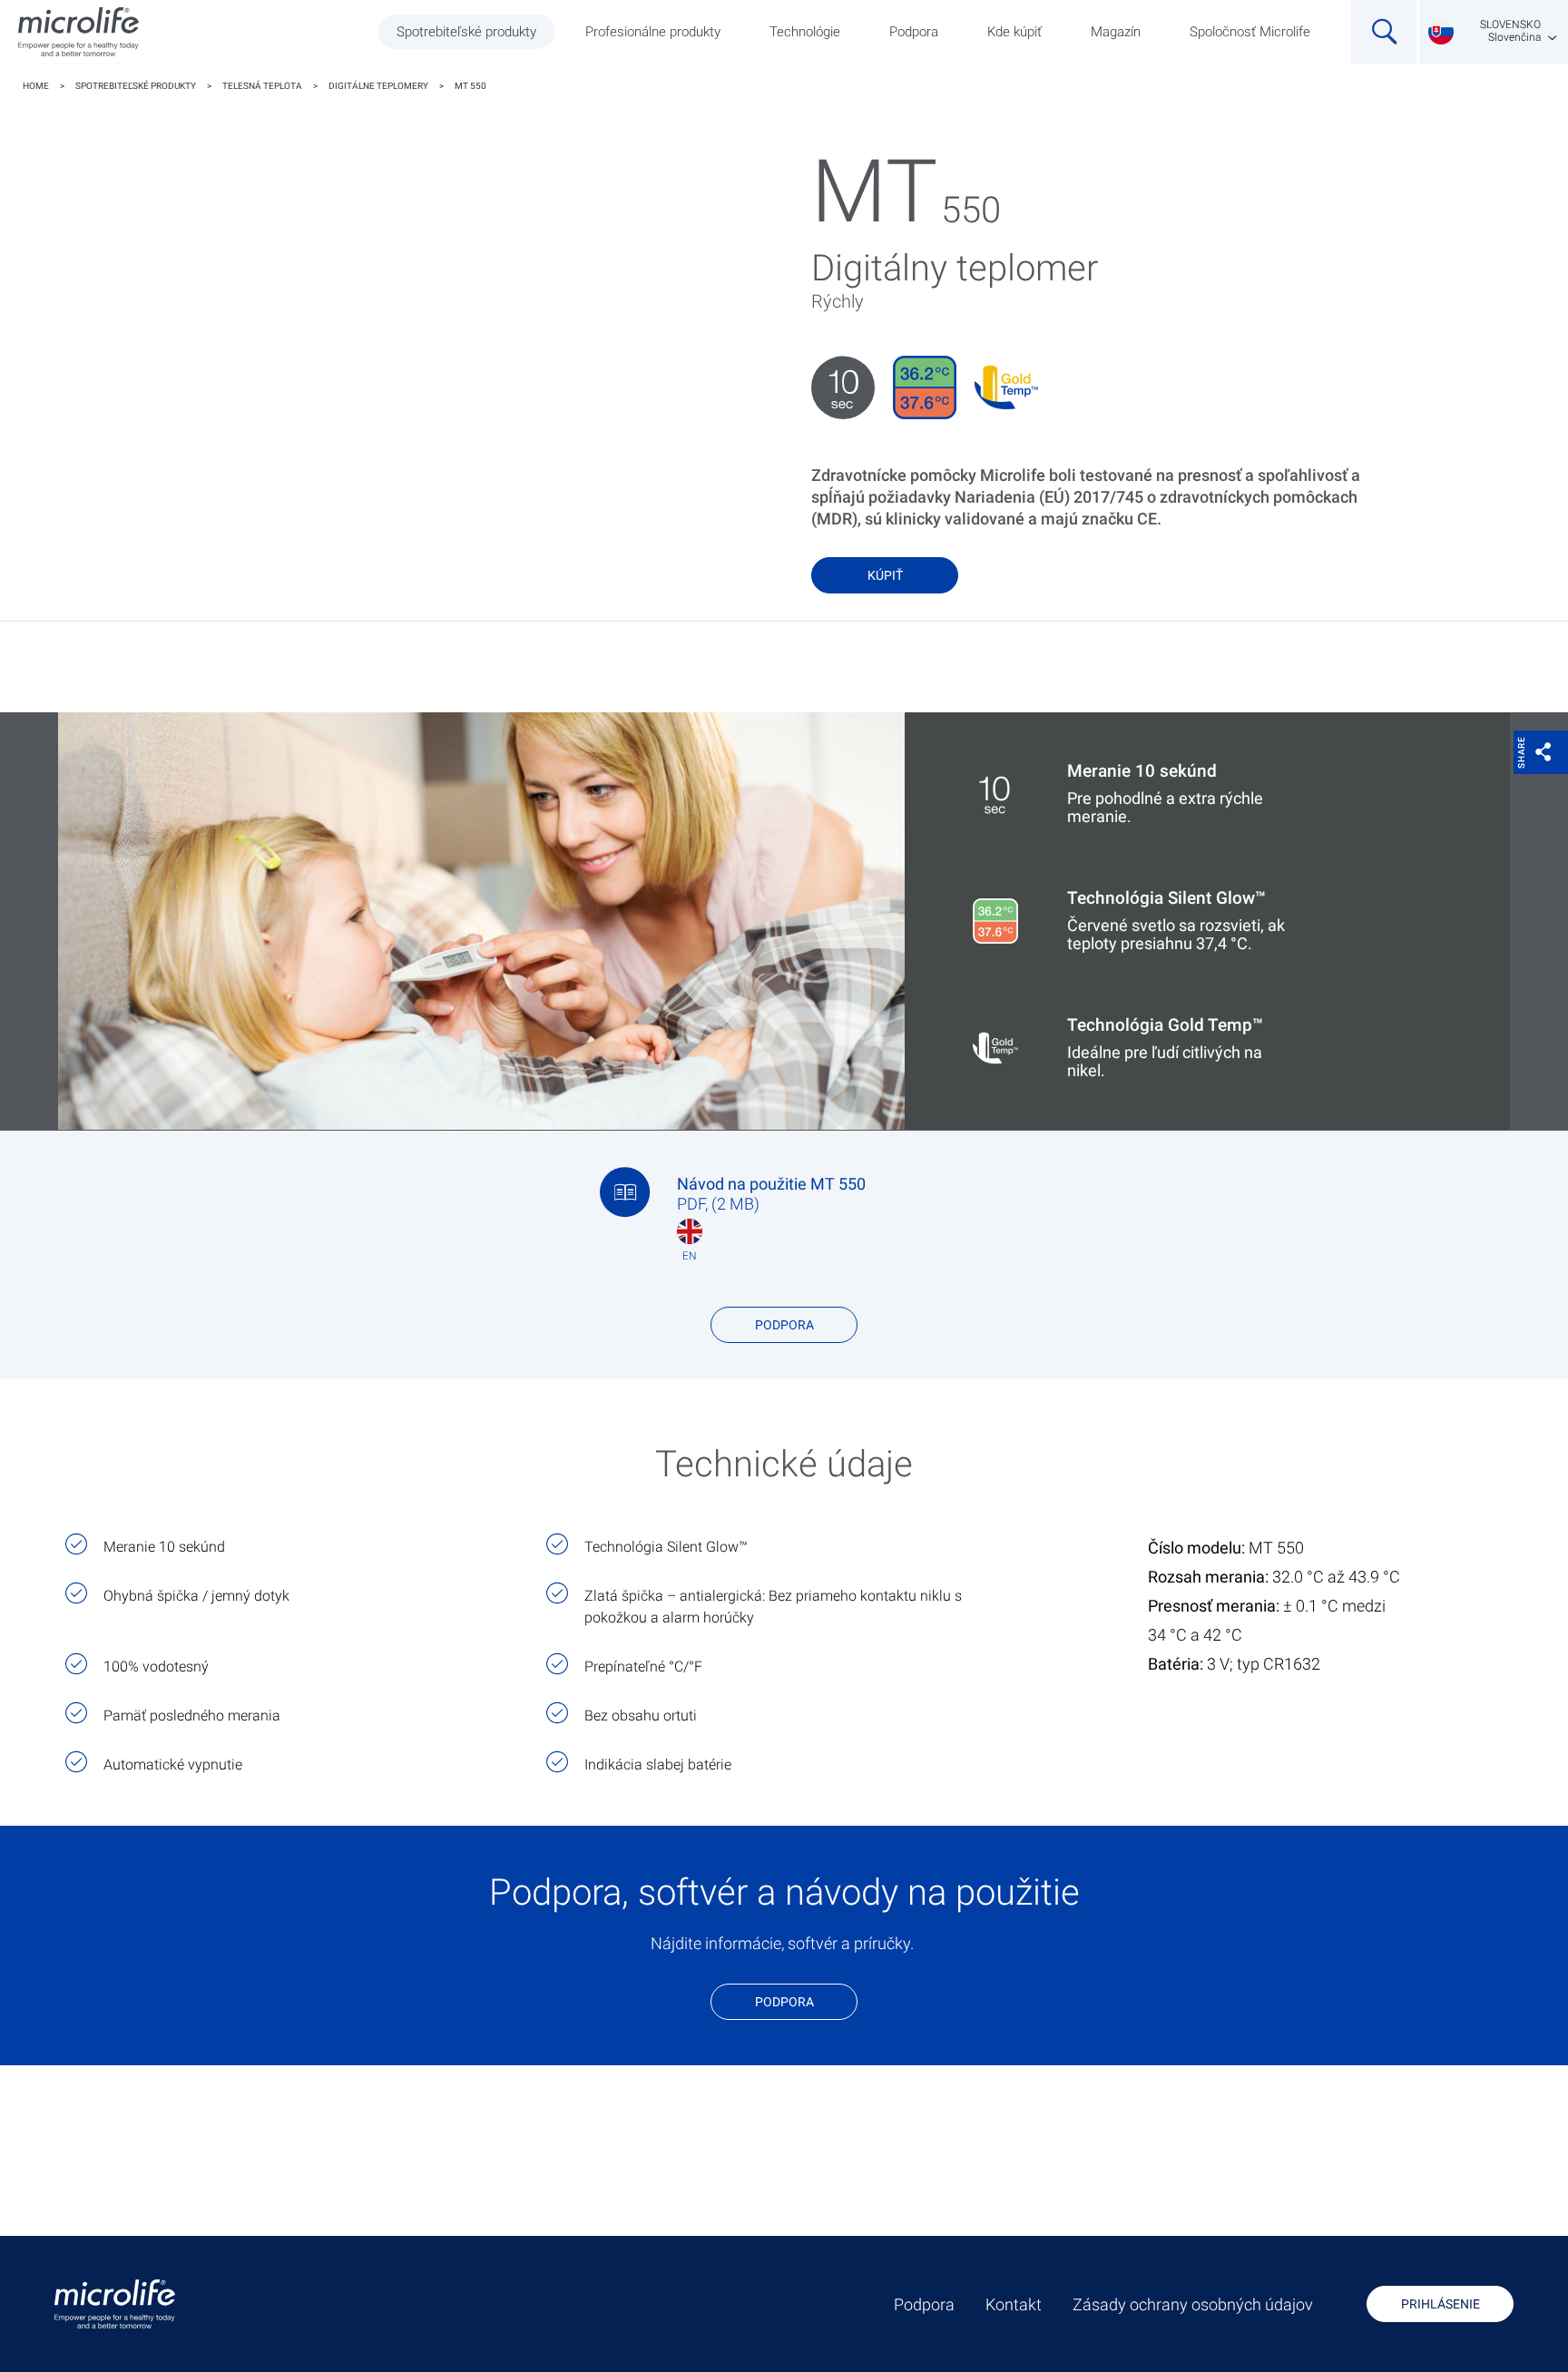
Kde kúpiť (1014, 32)
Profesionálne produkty (653, 32)
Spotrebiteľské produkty (466, 32)
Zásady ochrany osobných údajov (1193, 2305)
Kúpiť (885, 575)
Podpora (914, 32)
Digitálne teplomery (378, 86)
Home (36, 86)
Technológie (805, 32)
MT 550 (470, 86)
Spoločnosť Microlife (1250, 32)
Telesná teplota (262, 86)
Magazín (1116, 32)
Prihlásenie (1441, 2304)
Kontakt (1014, 2305)
